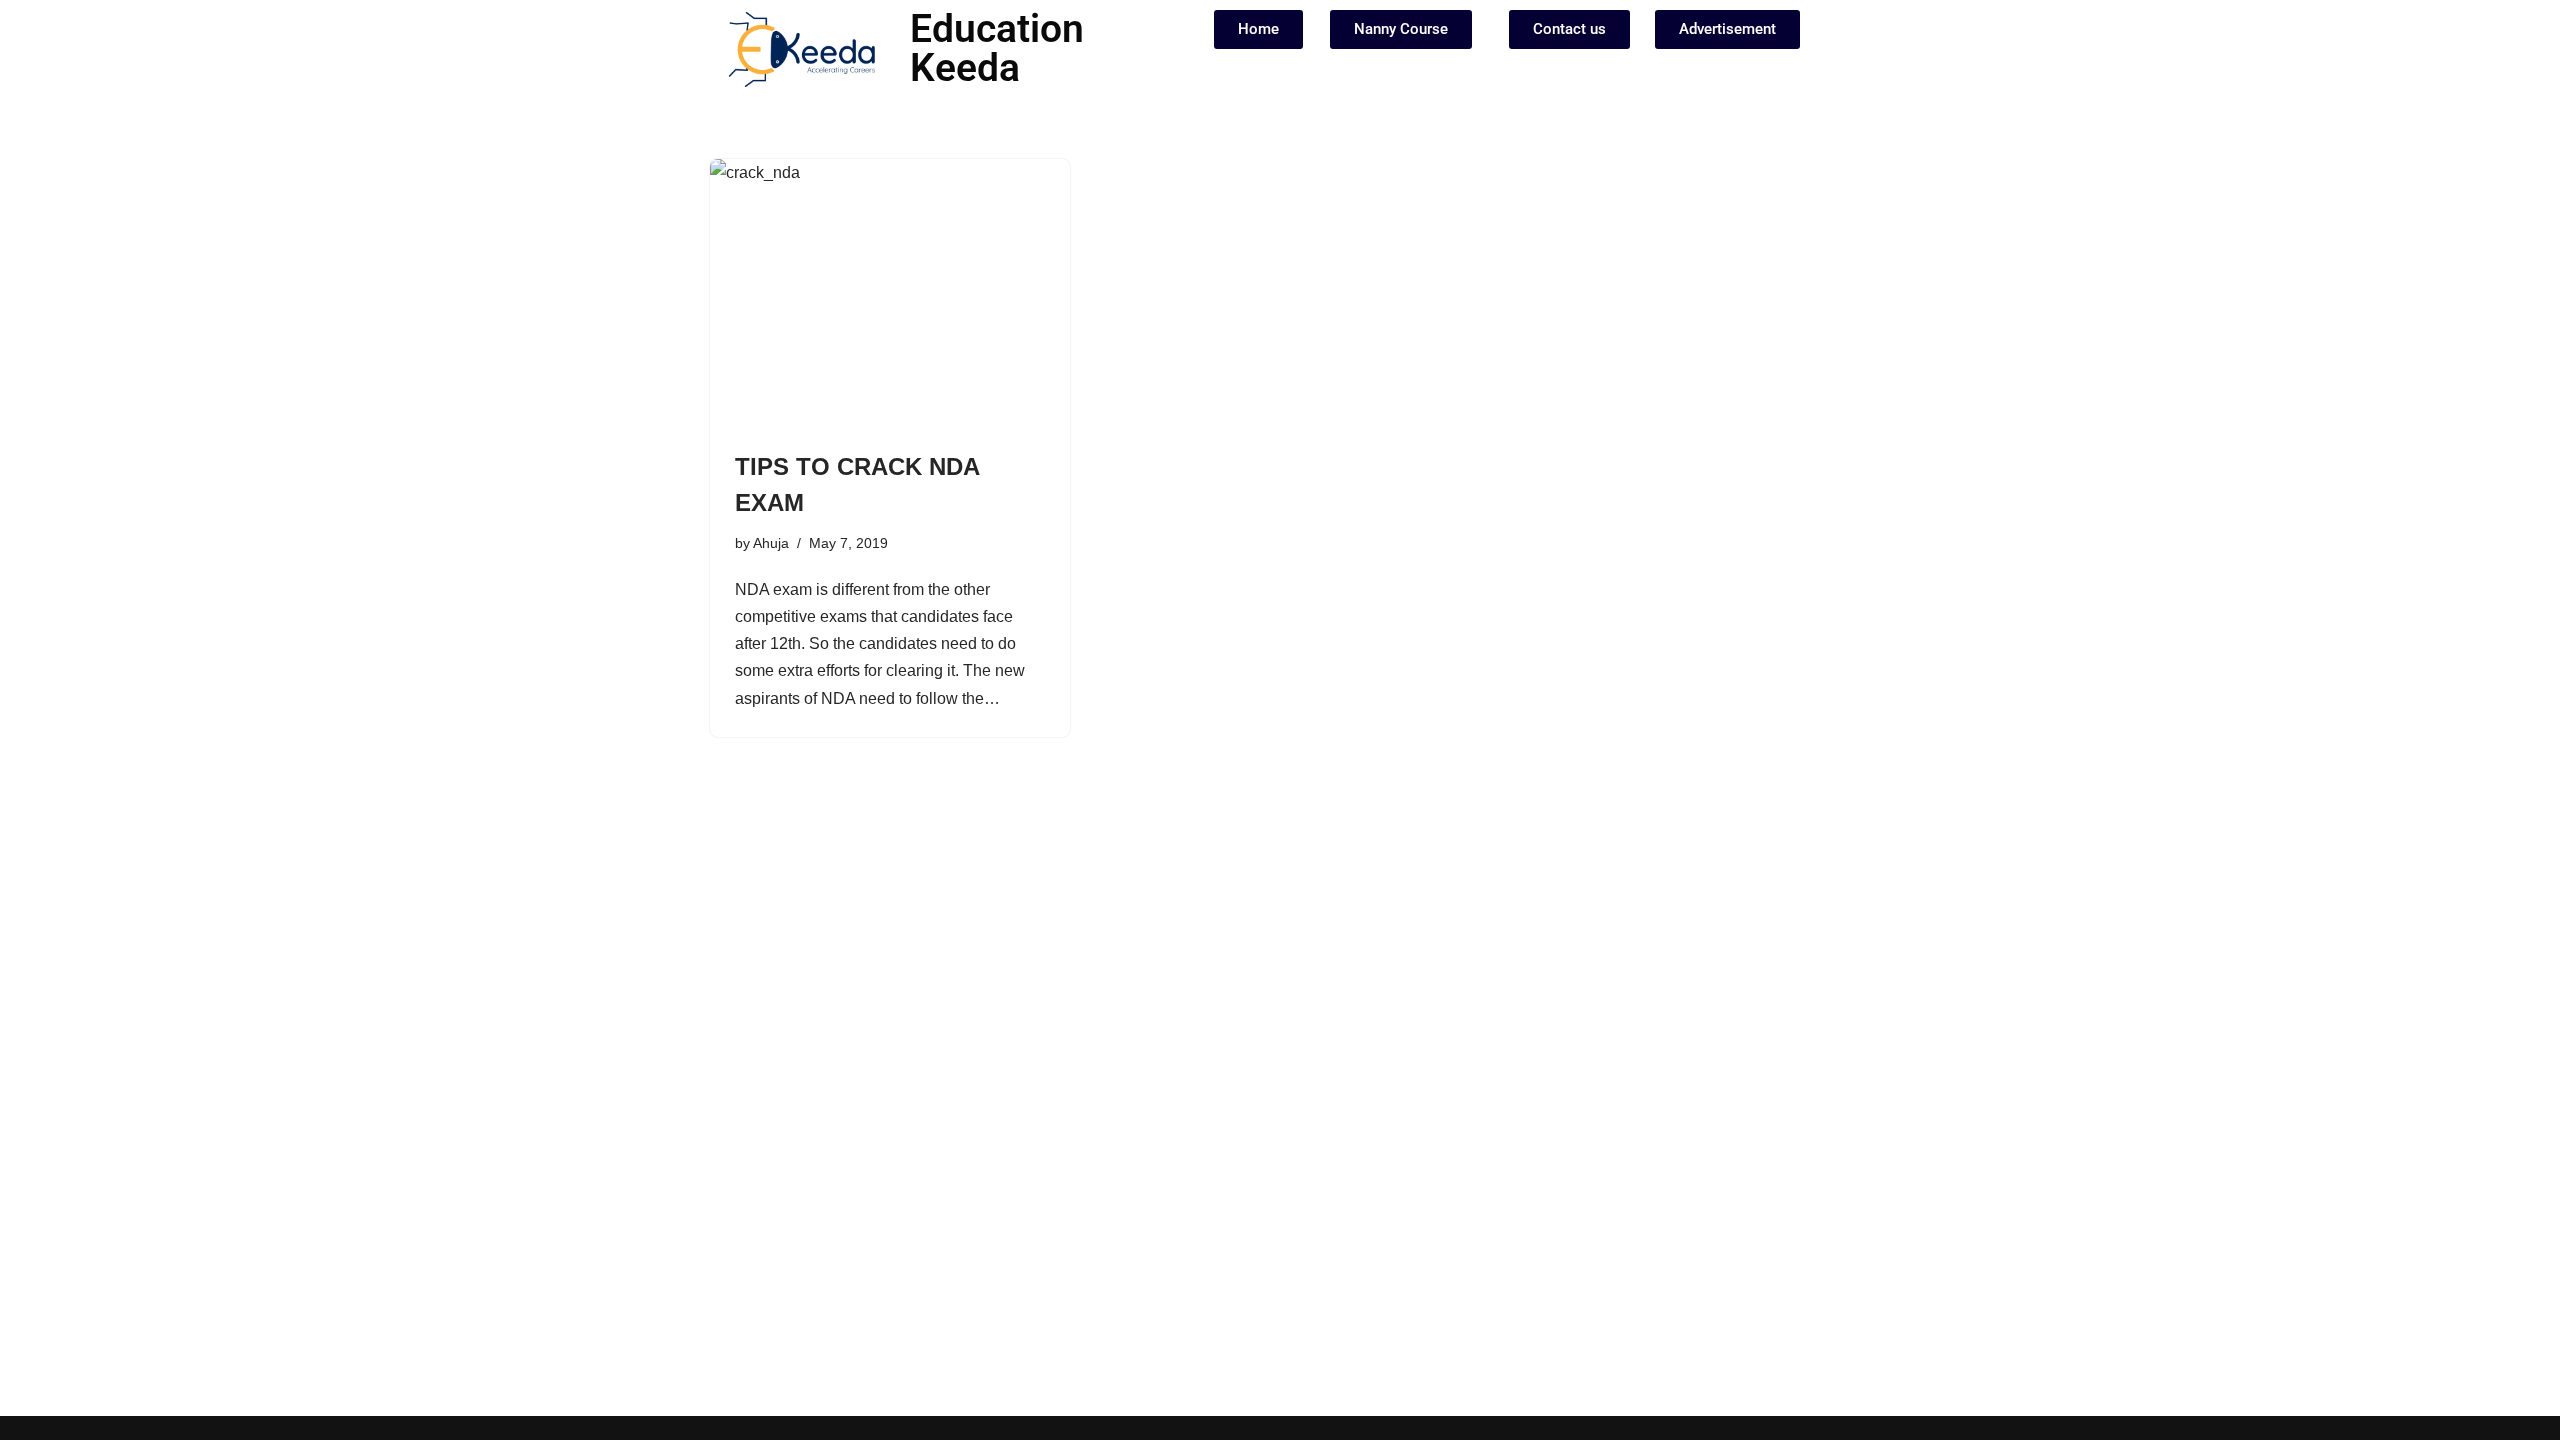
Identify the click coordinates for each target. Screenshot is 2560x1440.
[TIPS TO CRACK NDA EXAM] (890, 294)
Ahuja (771, 543)
